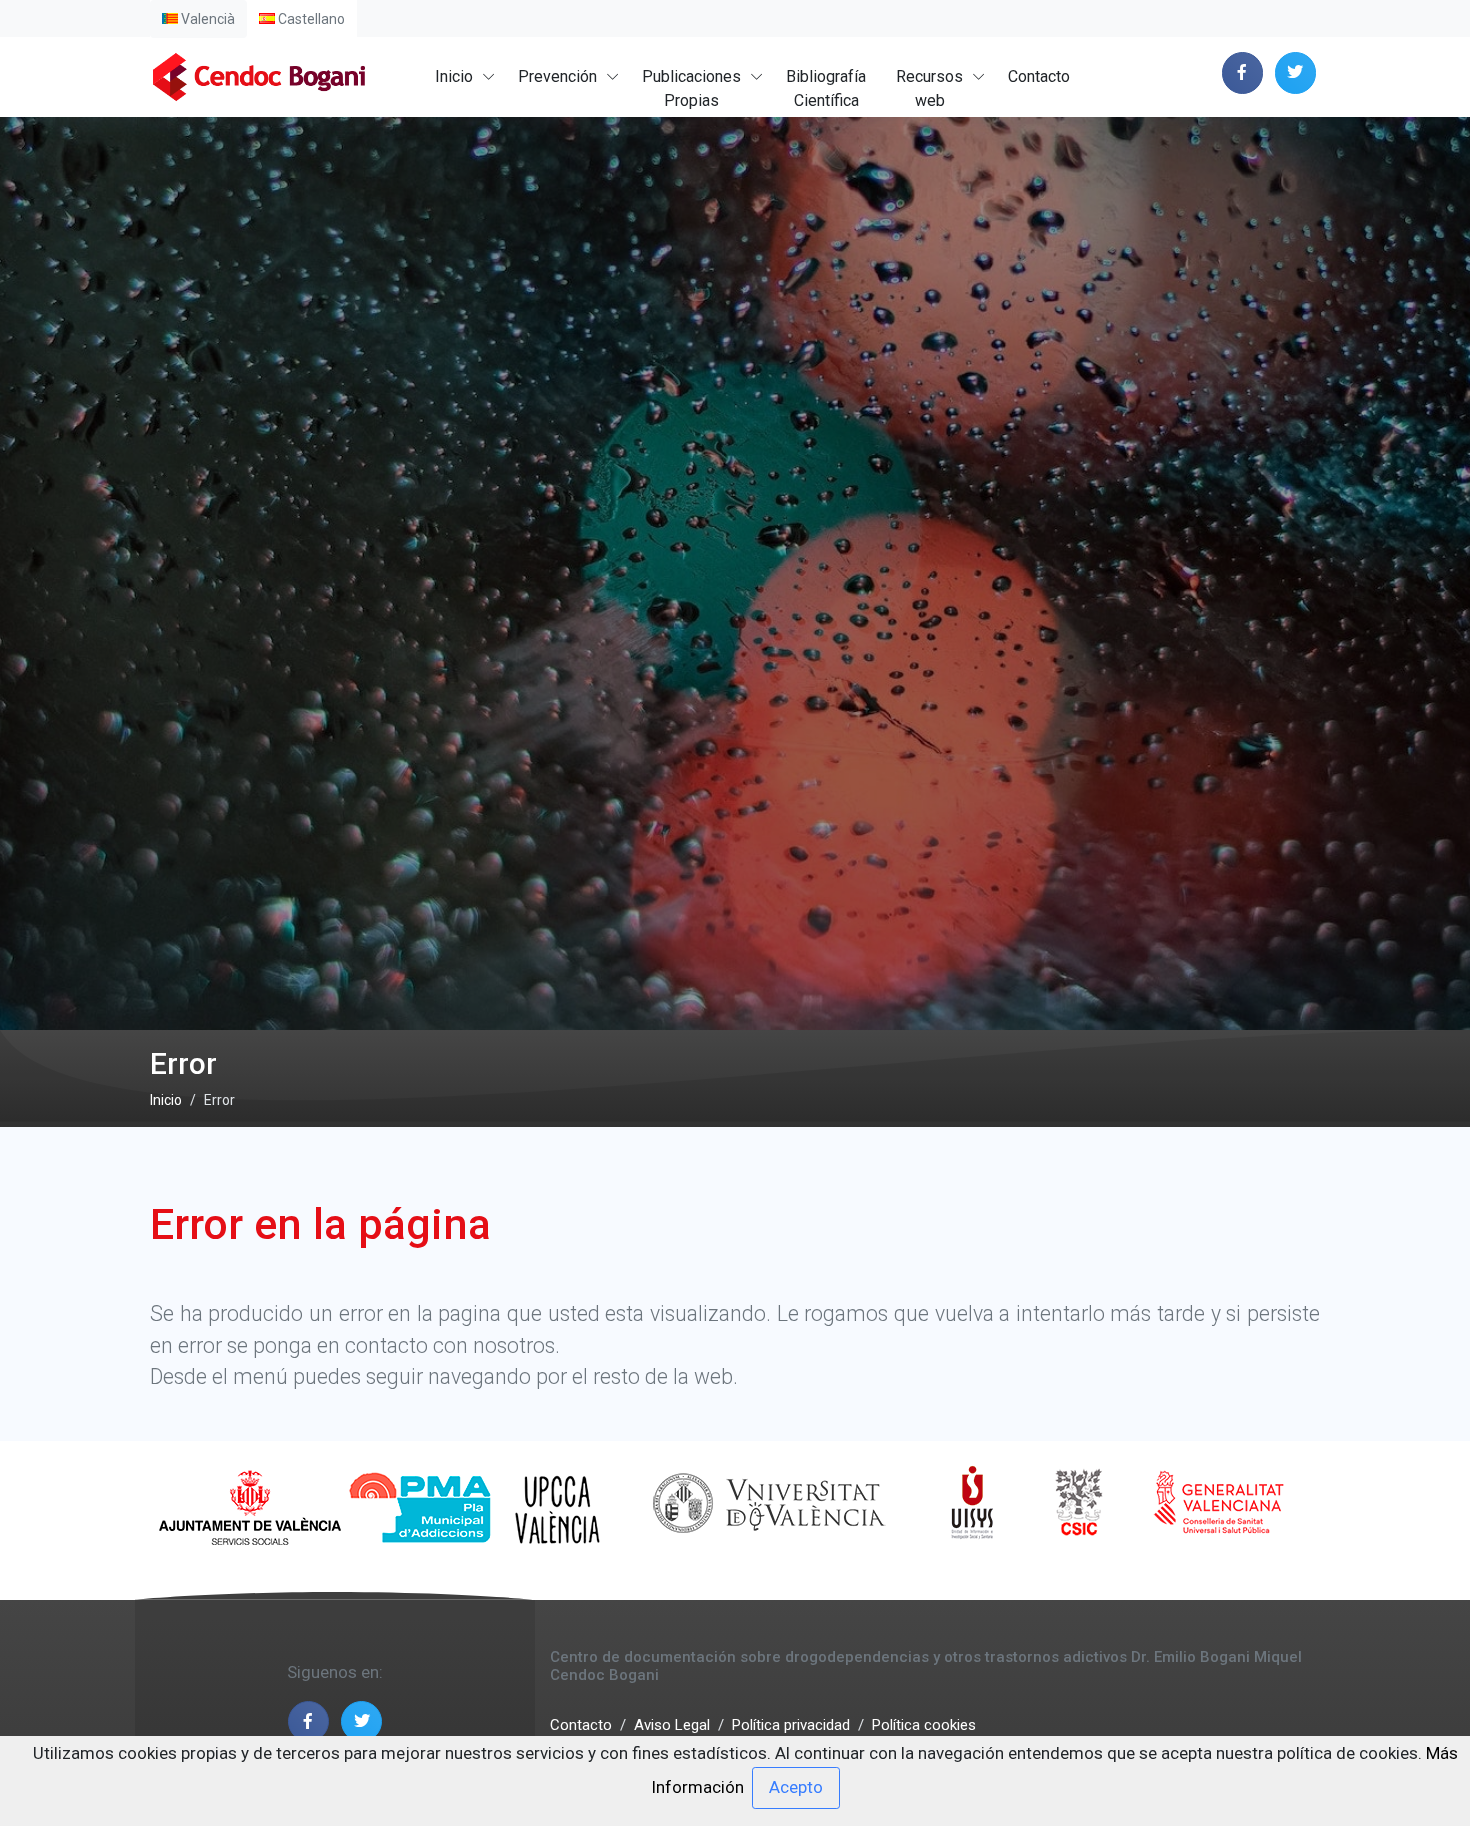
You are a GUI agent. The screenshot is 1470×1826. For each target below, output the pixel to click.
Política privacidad (791, 1725)
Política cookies (924, 1725)
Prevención (557, 76)
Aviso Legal (672, 1725)
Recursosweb (929, 88)
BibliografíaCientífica (826, 88)
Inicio (454, 76)
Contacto (1039, 76)
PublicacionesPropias (691, 88)
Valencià (206, 19)
